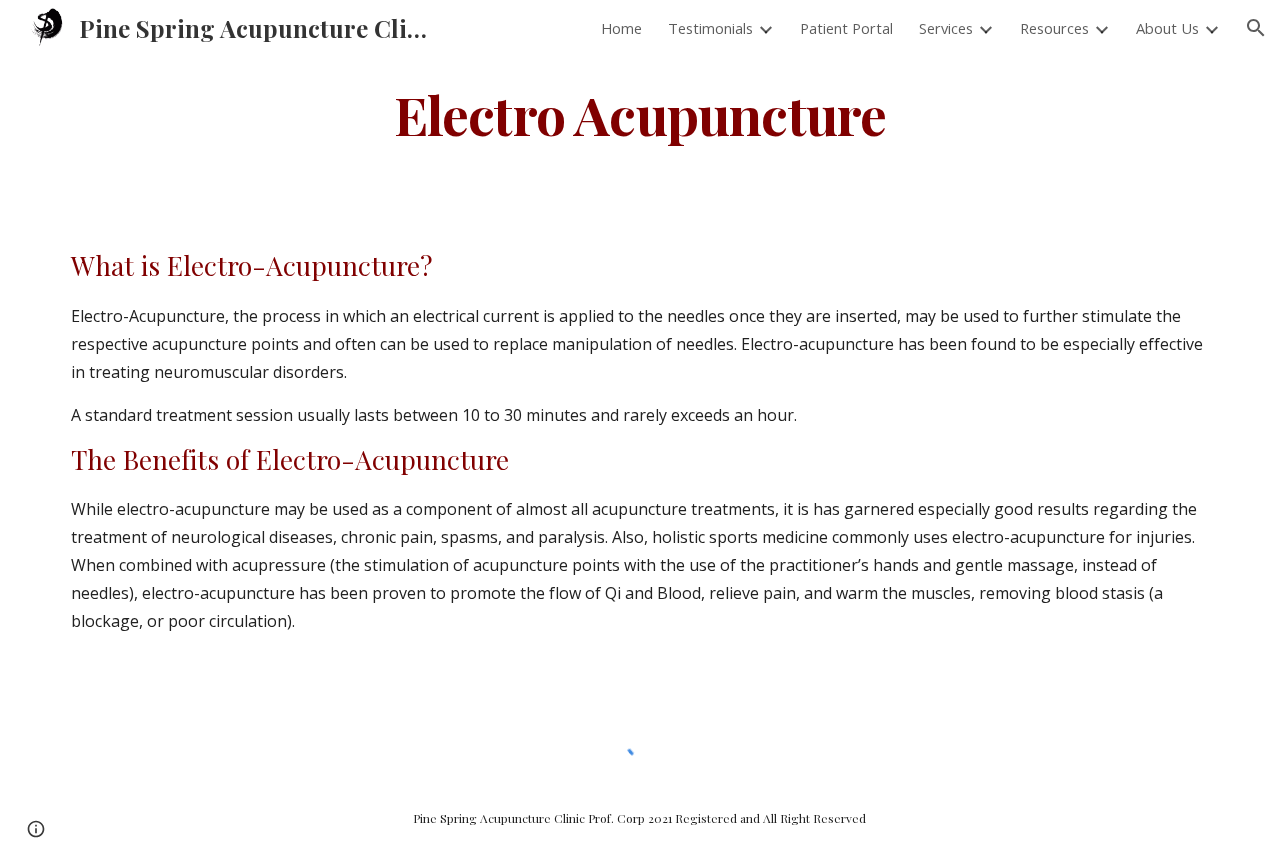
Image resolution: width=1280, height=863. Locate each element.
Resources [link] (1054, 28)
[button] (1256, 28)
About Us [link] (1167, 28)
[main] (640, 113)
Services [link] (946, 28)
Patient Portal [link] (846, 28)
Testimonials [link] (710, 28)
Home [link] (621, 28)
